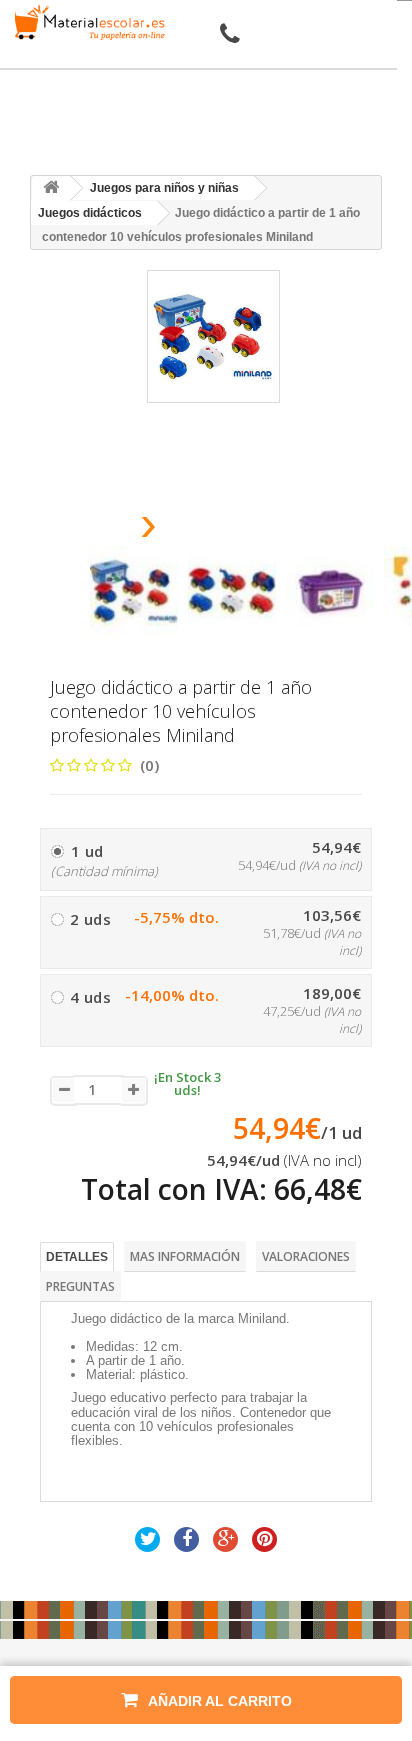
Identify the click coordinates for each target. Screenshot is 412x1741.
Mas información (185, 1256)
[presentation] (97, 529)
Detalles (77, 1257)
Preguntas (80, 1286)
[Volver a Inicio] (51, 188)
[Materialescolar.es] (86, 22)
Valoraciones (306, 1256)
